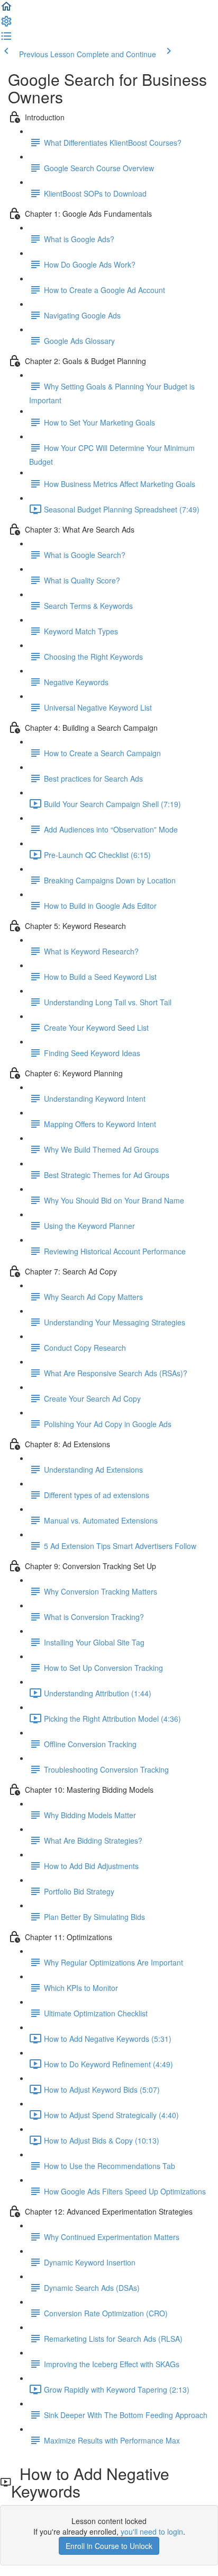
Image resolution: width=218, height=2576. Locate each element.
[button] (6, 10)
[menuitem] (6, 24)
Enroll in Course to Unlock (109, 2546)
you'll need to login (152, 2531)
